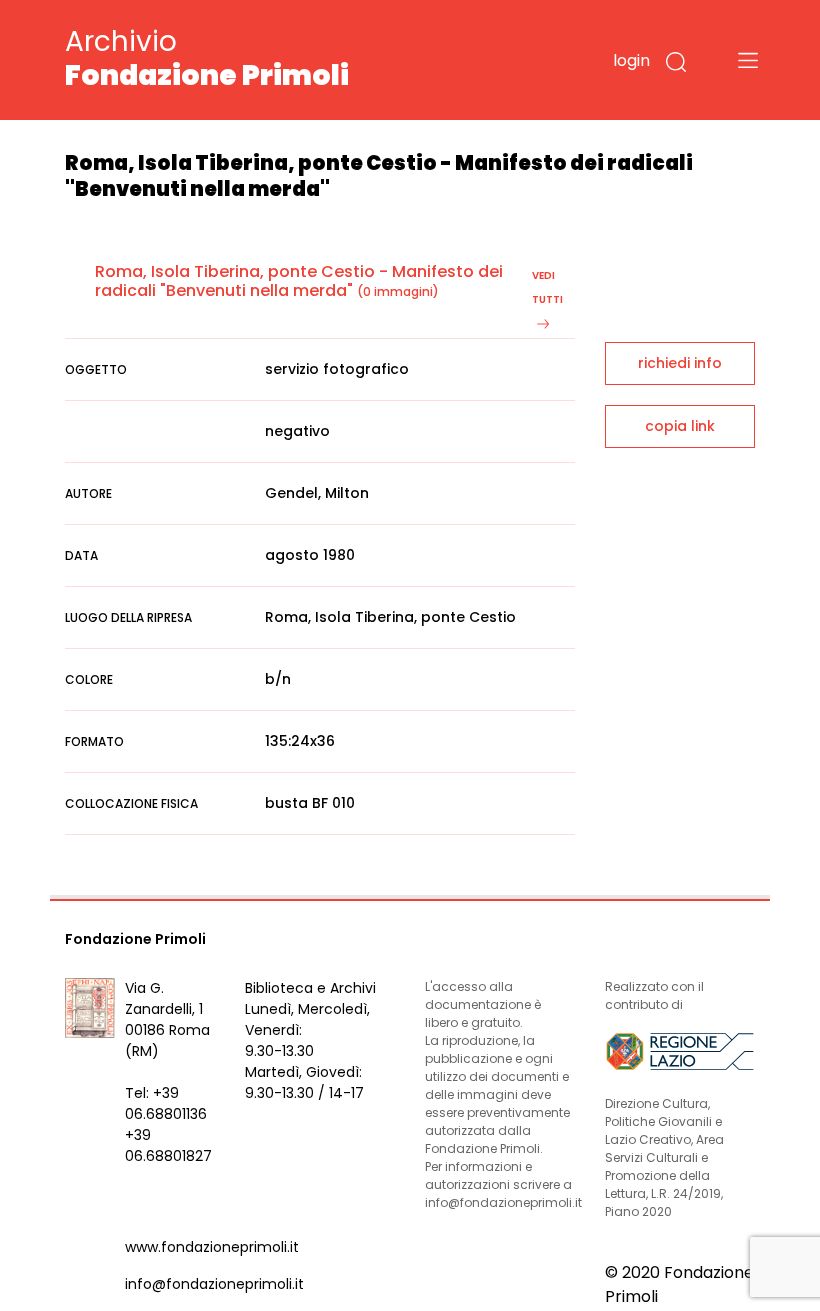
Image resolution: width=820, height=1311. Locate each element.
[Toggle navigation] (748, 60)
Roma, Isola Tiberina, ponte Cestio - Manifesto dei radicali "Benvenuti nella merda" (299, 281)
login (631, 60)
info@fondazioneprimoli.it (214, 1284)
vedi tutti (547, 287)
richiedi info (680, 363)
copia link (680, 426)
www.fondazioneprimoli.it (212, 1247)
